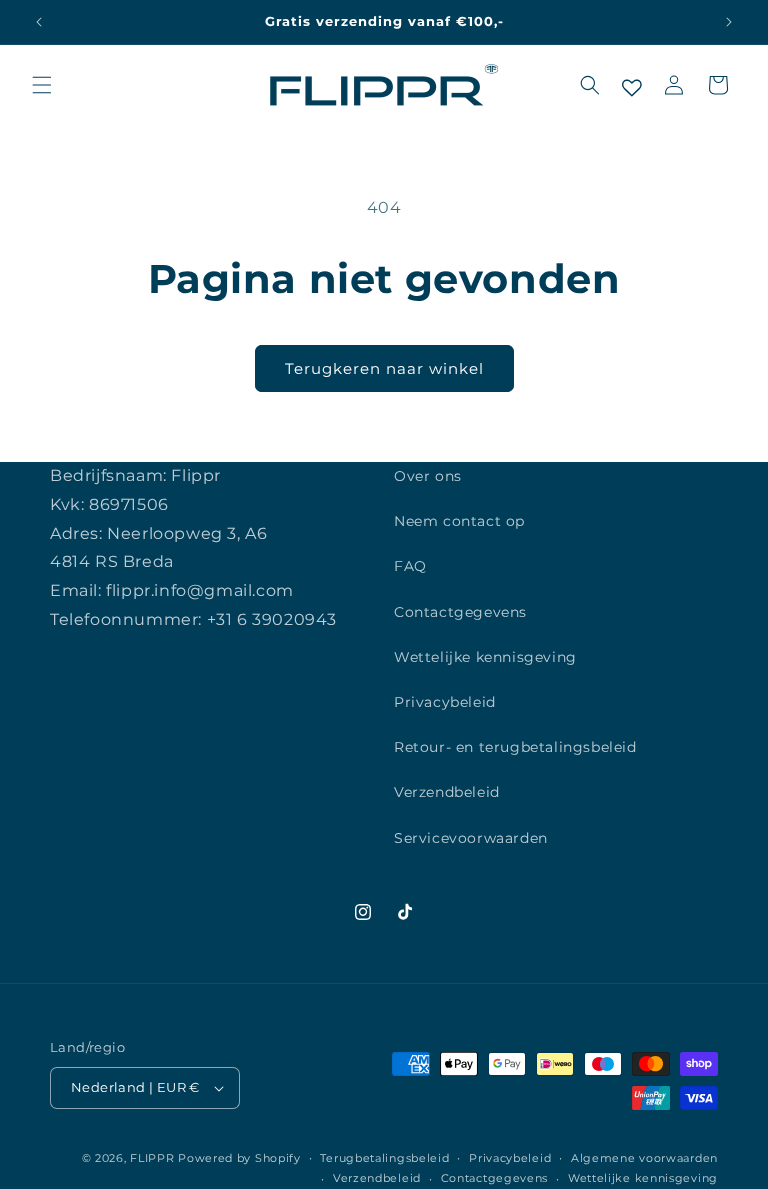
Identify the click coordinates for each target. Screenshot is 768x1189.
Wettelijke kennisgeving (485, 657)
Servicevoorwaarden (471, 838)
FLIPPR (152, 1158)
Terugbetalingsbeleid (384, 1158)
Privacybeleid (445, 702)
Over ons (428, 476)
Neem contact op (459, 521)
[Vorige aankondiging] (39, 22)
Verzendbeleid (447, 792)
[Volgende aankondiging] (729, 22)
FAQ (410, 566)
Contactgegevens (460, 612)
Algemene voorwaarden (644, 1158)
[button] (42, 85)
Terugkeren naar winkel (384, 368)
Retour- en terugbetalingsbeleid (515, 747)
